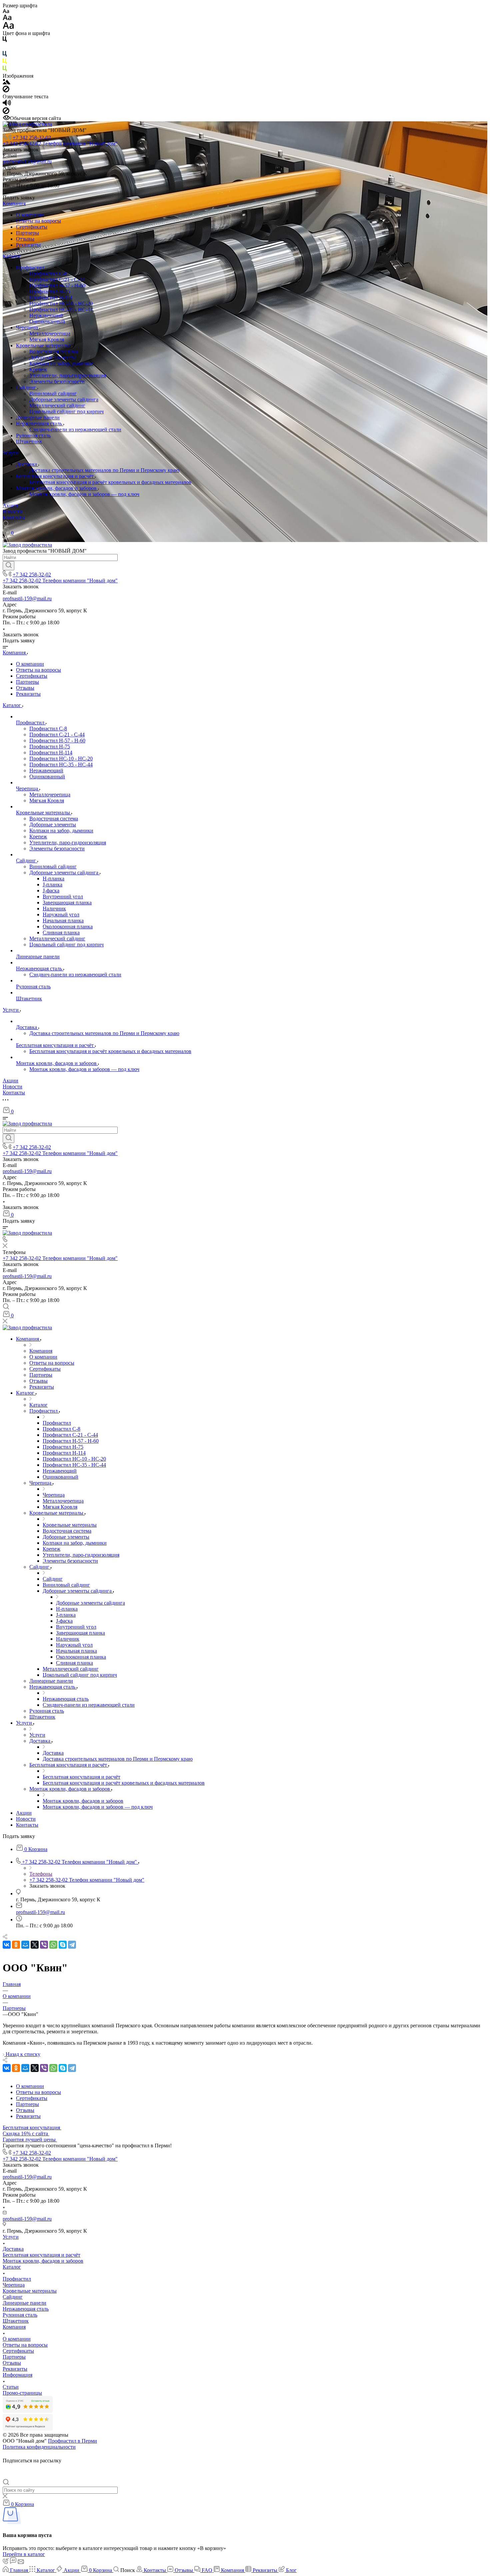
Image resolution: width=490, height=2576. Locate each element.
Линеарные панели (38, 417)
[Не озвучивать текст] (6, 112)
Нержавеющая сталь (40, 423)
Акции (10, 505)
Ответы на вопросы (38, 221)
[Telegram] (72, 1945)
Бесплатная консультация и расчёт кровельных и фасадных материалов (110, 482)
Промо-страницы (22, 2393)
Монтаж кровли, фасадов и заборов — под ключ (84, 494)
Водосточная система (54, 351)
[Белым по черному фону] (5, 48)
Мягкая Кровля (47, 339)
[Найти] (8, 566)
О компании (30, 215)
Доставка (27, 464)
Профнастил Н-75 (50, 291)
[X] (35, 1945)
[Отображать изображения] (6, 82)
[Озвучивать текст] (7, 104)
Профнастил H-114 (51, 297)
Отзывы (25, 239)
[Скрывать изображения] (6, 90)
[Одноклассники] (16, 1945)
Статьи (11, 2387)
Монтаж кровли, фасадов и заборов (57, 488)
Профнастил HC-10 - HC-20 (61, 303)
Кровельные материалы (44, 345)
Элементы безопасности (57, 381)
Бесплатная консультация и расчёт (55, 476)
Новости (12, 511)
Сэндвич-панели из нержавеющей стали (75, 429)
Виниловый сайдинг (53, 393)
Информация (17, 2375)
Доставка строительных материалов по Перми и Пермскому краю (104, 470)
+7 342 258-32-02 (32, 137)
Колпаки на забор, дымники (61, 363)
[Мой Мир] (25, 1945)
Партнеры (27, 233)
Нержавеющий (46, 315)
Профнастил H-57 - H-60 (57, 285)
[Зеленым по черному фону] (5, 70)
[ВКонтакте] (7, 1945)
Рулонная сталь (33, 435)
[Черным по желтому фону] (5, 62)
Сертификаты (32, 227)
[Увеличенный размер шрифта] (8, 27)
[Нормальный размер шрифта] (7, 18)
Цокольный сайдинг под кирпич (66, 411)
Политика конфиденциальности (39, 2447)
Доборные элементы (53, 357)
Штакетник (29, 441)
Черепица (28, 327)
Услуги (11, 453)
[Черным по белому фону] (5, 40)
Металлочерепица (50, 333)
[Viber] (44, 1945)
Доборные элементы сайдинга (64, 399)
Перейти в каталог (24, 2554)
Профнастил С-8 (48, 273)
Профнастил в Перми (72, 2441)
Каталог (12, 256)
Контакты (14, 517)
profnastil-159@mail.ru (27, 161)
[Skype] (63, 1945)
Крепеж (38, 369)
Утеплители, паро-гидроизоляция (68, 375)
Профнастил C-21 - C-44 (57, 279)
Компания (14, 203)
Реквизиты (28, 245)
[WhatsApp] (53, 1945)
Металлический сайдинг (57, 405)
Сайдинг (27, 387)
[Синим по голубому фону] (5, 55)
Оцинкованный (47, 321)
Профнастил (31, 267)
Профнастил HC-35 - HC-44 (61, 309)
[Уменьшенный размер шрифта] (6, 11)
